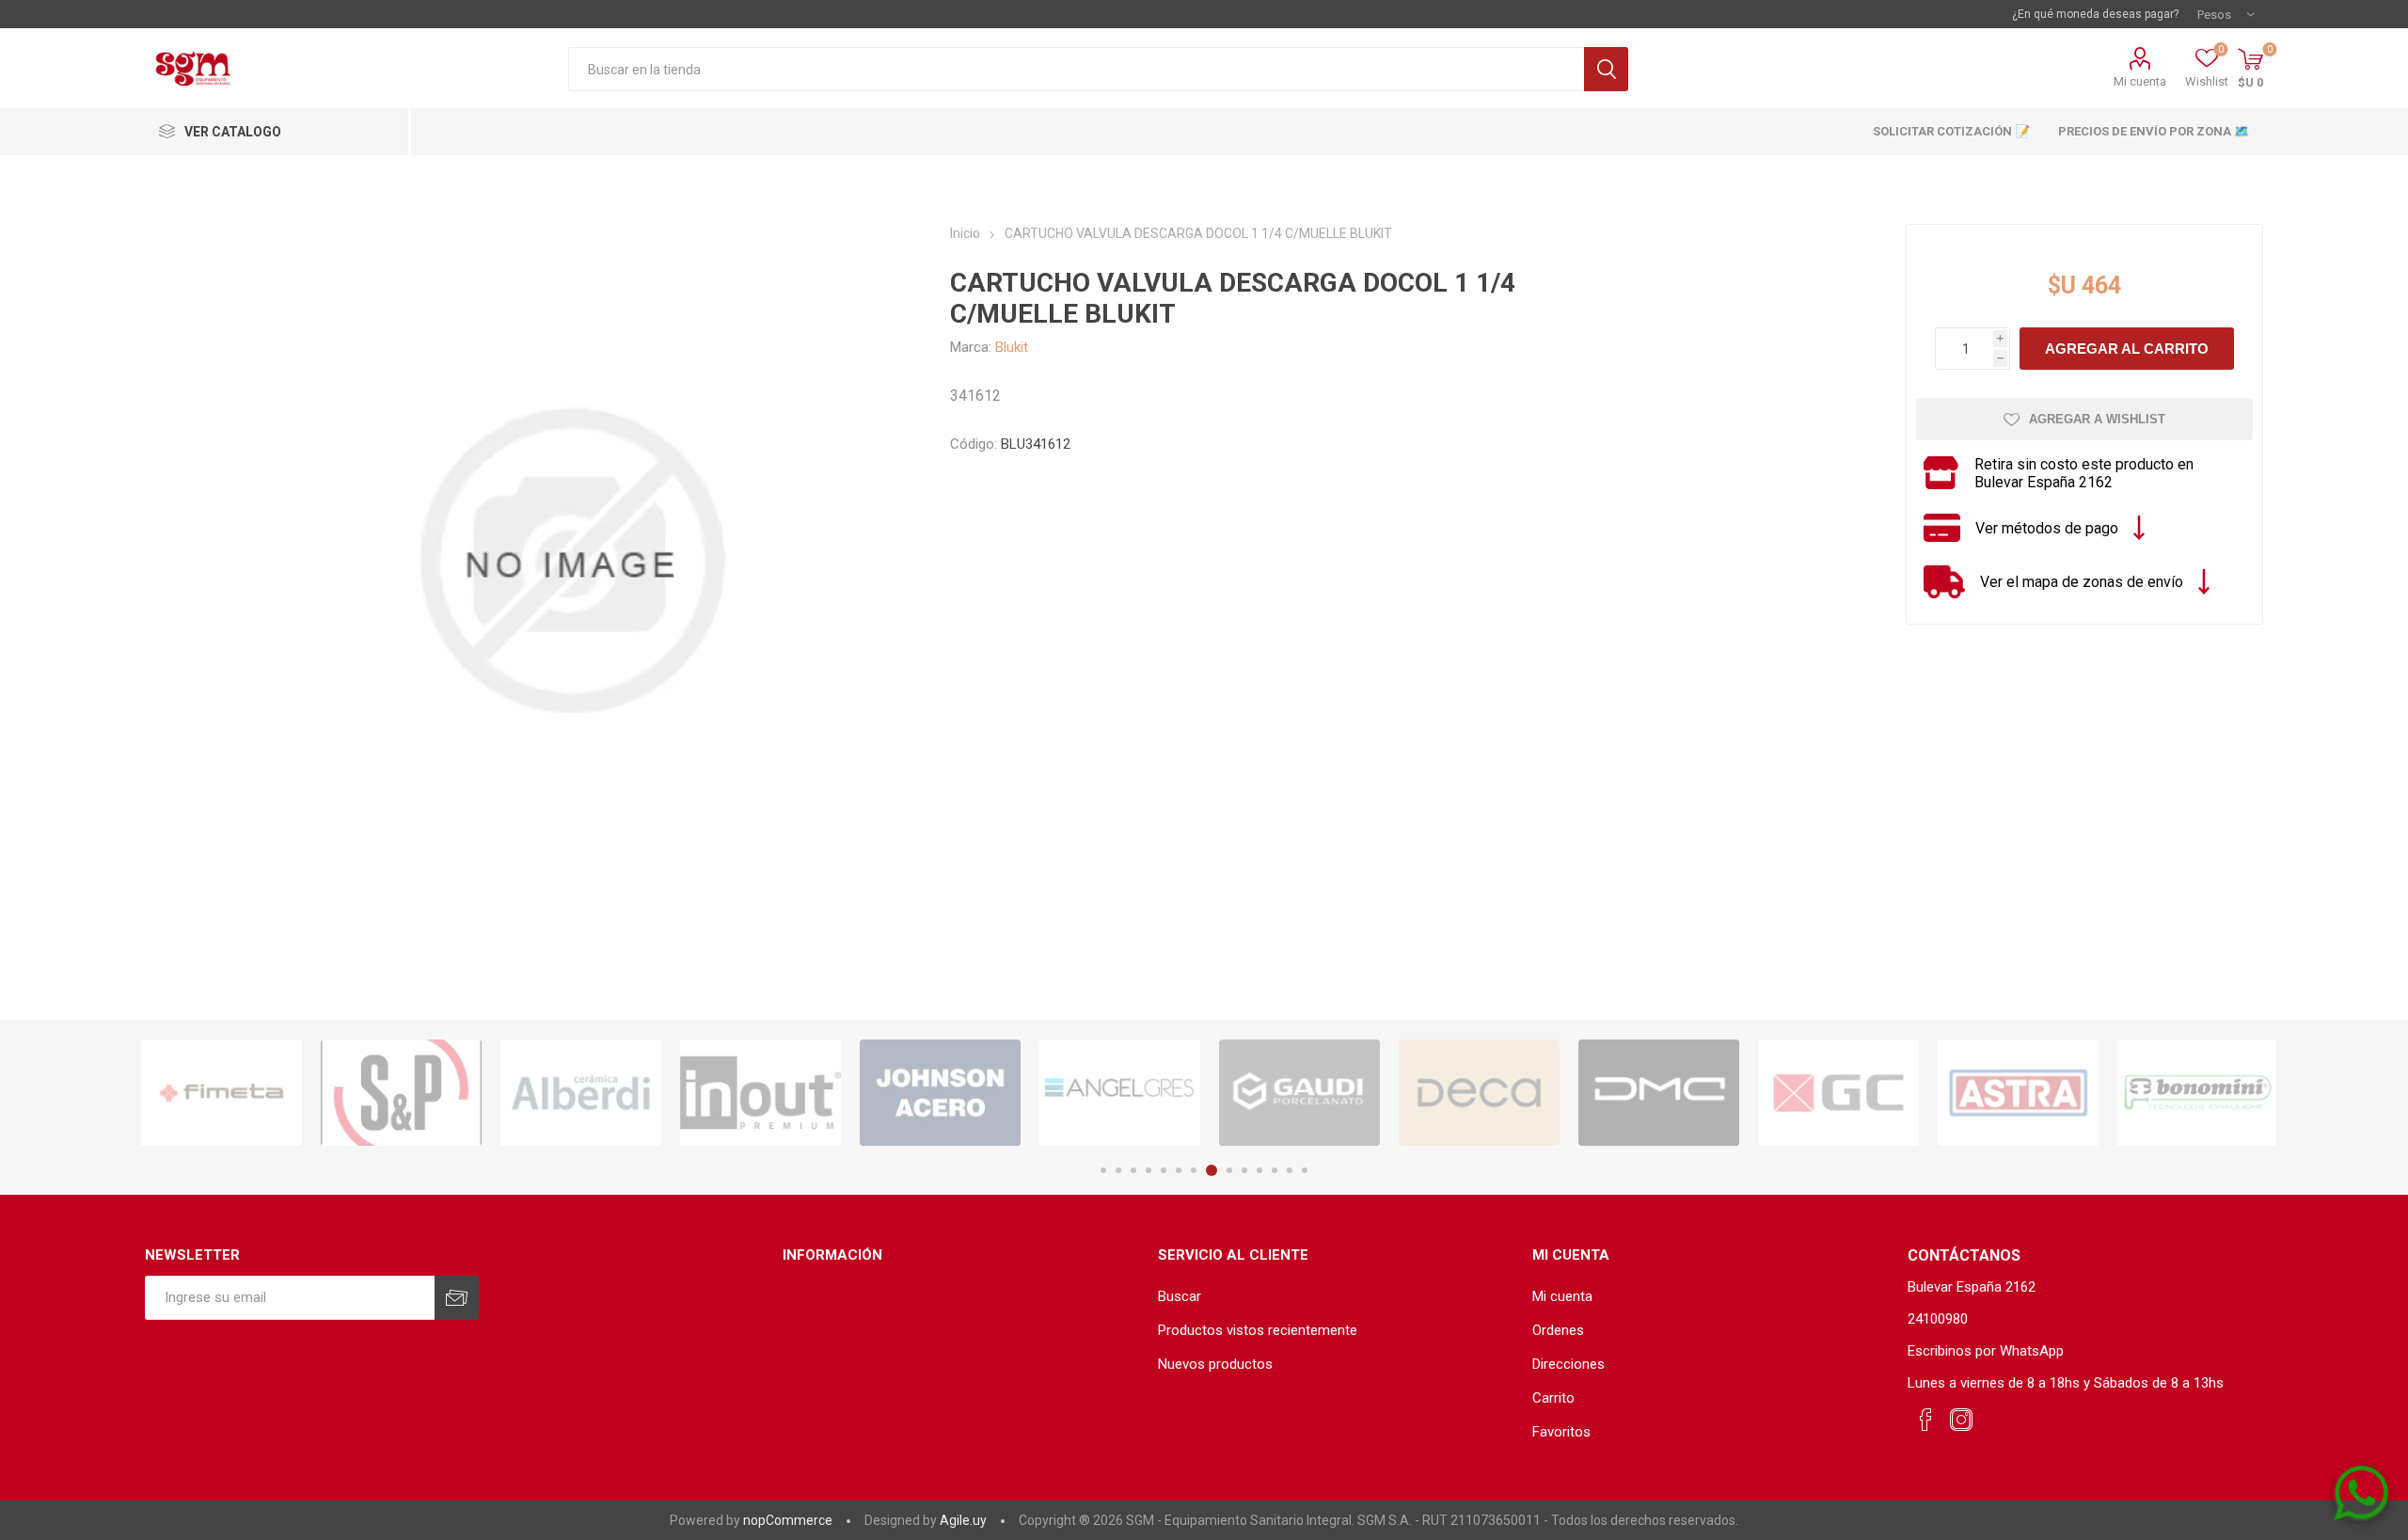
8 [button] (1212, 1170)
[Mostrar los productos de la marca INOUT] (760, 1093)
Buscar (1606, 69)
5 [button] (1164, 1170)
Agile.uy (963, 1520)
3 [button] (1133, 1170)
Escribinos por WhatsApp (1986, 1351)
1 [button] (1103, 1170)
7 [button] (1194, 1170)
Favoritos (1561, 1432)
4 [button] (1149, 1170)
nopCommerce (788, 1520)
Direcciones (1568, 1364)
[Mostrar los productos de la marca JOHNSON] (940, 1093)
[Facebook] (1925, 1421)
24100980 (1938, 1319)
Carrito (1553, 1398)
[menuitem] (1336, 1296)
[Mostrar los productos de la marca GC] (1838, 1093)
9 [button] (1229, 1170)
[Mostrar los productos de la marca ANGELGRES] (1120, 1093)
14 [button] (1305, 1170)
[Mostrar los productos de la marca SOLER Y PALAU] (401, 1093)
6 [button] (1179, 1170)
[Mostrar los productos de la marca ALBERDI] (581, 1093)
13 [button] (1290, 1170)
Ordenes (1558, 1330)
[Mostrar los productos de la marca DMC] (1659, 1093)
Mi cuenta (2140, 81)
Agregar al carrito (2127, 349)
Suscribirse (457, 1298)
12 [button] (1275, 1170)
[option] (222, 1093)
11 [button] (1259, 1170)
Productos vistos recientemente (1258, 1330)
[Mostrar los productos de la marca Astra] (2018, 1093)
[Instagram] (1961, 1421)
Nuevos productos (1215, 1364)
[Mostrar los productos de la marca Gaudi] (1299, 1093)
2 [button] (1118, 1170)
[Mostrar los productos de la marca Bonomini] (2198, 1093)
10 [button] (1244, 1170)
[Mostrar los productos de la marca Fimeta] (222, 1093)
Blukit (1012, 347)
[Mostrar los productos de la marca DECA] (1479, 1093)
